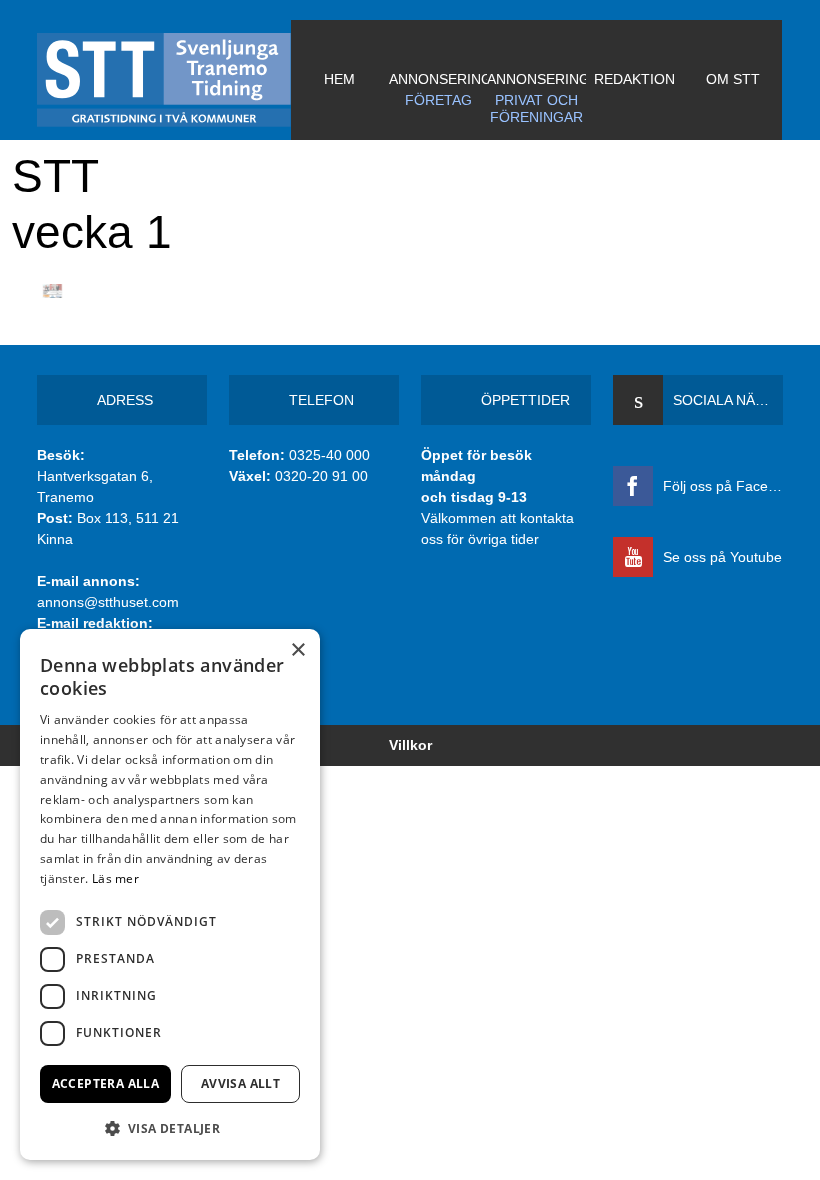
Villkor (410, 745)
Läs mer (115, 878)
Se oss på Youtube (722, 557)
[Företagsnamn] (163, 80)
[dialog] (170, 894)
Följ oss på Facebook (722, 486)
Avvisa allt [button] (240, 1083)
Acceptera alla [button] (106, 1083)
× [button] (297, 650)
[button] (170, 1128)
